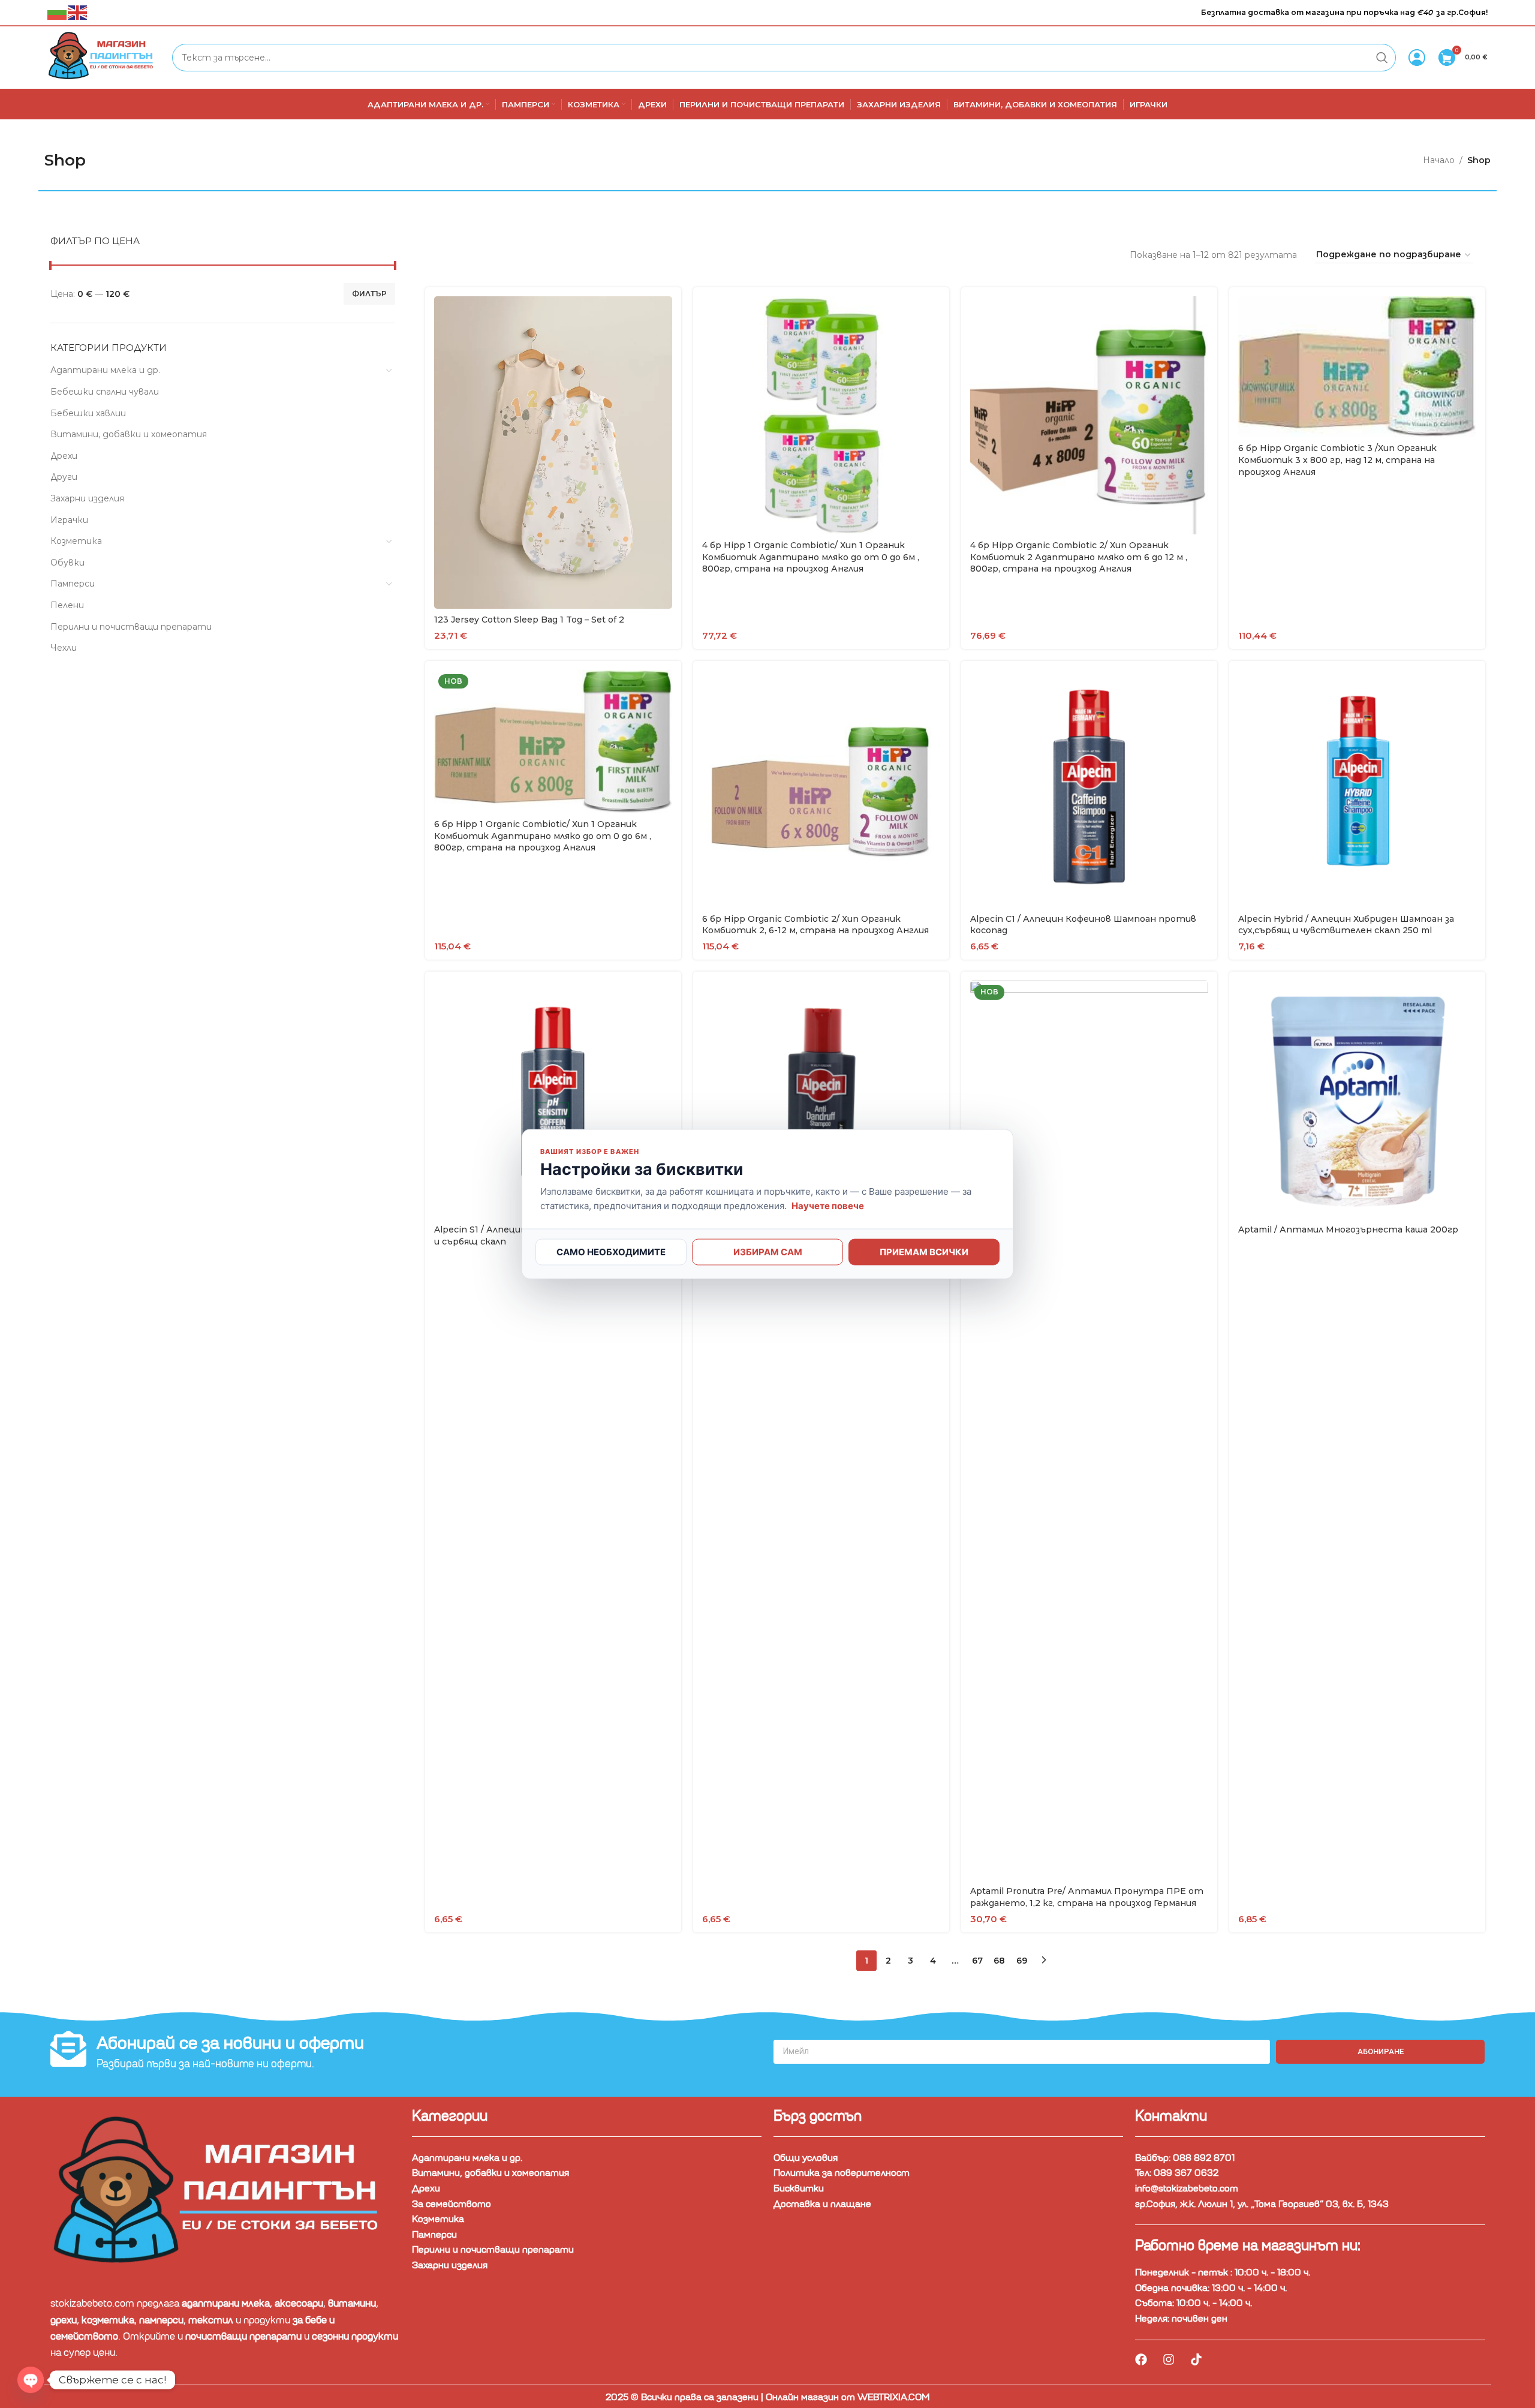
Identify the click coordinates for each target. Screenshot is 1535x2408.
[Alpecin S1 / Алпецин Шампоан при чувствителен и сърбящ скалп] (553, 1100)
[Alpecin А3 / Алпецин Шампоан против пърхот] (821, 1100)
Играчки (69, 520)
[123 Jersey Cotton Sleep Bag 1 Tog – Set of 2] (553, 453)
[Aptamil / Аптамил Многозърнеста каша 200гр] (1357, 1100)
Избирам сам (768, 1252)
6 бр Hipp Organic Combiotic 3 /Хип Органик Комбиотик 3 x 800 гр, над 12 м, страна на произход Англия (1337, 460)
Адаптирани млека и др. (105, 370)
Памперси (73, 584)
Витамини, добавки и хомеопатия (129, 434)
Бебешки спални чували (105, 392)
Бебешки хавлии (88, 413)
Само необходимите (611, 1252)
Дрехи (64, 456)
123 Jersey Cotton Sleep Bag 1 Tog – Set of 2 (529, 620)
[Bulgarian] (58, 12)
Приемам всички (924, 1252)
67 (977, 1961)
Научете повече (828, 1206)
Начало (1439, 160)
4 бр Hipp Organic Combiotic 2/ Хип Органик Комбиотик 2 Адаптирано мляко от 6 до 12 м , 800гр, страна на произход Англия (1079, 557)
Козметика (76, 541)
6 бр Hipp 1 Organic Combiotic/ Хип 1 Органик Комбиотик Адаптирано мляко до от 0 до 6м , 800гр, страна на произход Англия (543, 836)
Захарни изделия (87, 498)
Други (64, 477)
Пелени (67, 605)
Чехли (64, 648)
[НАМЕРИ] (1382, 58)
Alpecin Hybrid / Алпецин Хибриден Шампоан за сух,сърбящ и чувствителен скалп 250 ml (1346, 925)
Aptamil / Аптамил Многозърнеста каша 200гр (1348, 1229)
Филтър (369, 294)
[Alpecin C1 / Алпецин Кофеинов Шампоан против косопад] (1089, 789)
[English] (78, 12)
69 (1022, 1961)
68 (999, 1961)
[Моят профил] (1417, 58)
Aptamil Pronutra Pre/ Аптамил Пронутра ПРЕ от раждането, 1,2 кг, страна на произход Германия (1087, 1897)
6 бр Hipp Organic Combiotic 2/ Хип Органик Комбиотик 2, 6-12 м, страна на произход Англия (815, 925)
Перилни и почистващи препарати (131, 627)
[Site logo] (104, 57)
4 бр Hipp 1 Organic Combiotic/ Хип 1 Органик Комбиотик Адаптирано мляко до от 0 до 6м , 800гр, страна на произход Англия (811, 557)
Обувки (67, 563)
